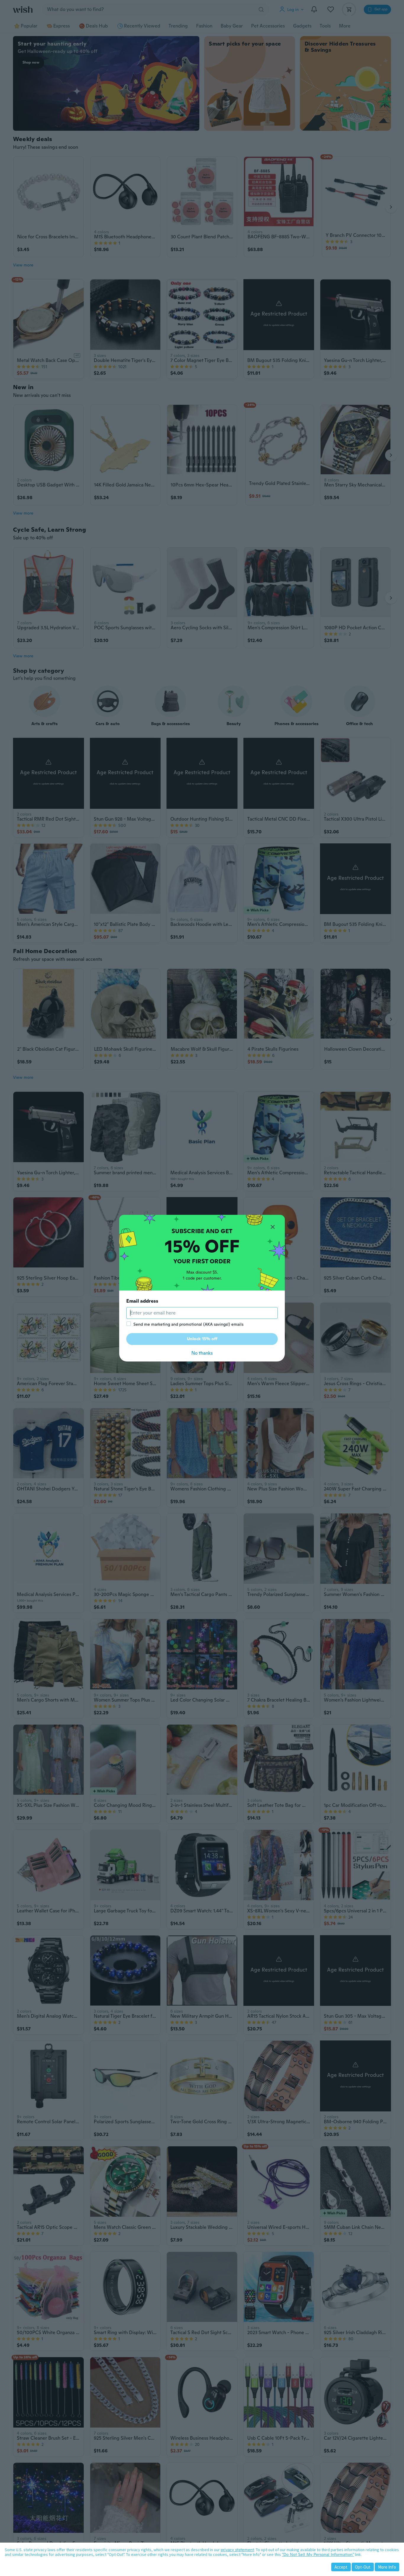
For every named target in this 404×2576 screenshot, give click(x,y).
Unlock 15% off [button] (202, 1339)
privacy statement (237, 2550)
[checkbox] (129, 1324)
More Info (387, 2567)
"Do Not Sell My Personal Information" (318, 2554)
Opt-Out (363, 2567)
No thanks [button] (202, 1353)
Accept (341, 2567)
